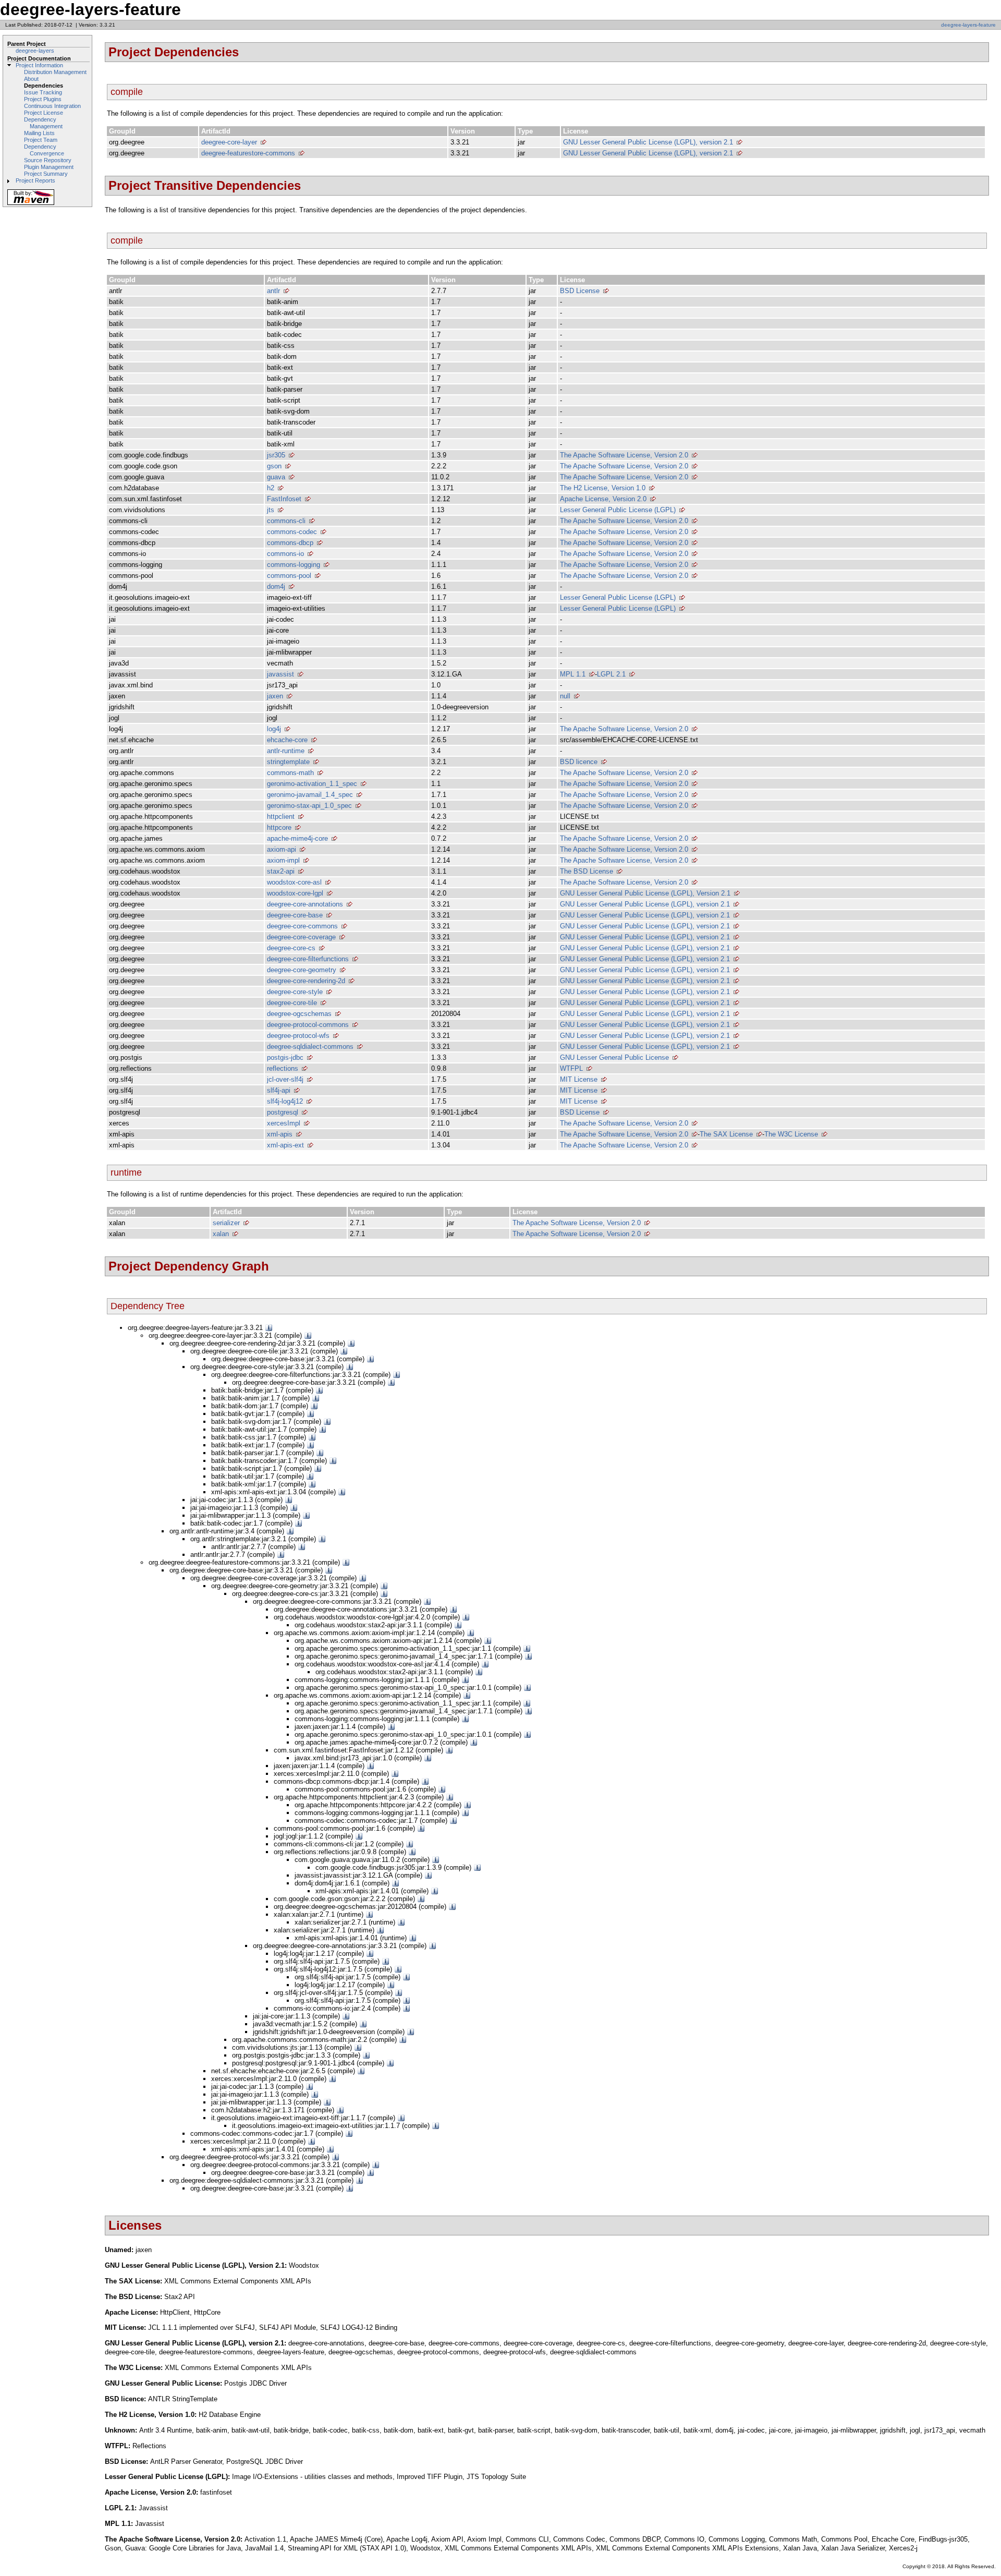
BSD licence (579, 762)
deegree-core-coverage (301, 937)
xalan (221, 1234)
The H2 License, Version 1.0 (603, 488)
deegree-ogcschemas (299, 1014)
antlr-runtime (286, 751)
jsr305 (276, 455)
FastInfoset (284, 499)
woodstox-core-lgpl (295, 893)
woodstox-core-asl (294, 882)
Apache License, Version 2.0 (603, 499)
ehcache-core (287, 740)
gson (274, 466)
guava (276, 477)
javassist (280, 674)
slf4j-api (279, 1090)
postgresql (283, 1112)
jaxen (275, 696)
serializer (226, 1223)
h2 (271, 488)
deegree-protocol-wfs (298, 1036)
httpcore (279, 827)
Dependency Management (43, 123)
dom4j (276, 586)
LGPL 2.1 (611, 674)
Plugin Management (49, 167)
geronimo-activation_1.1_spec (312, 784)
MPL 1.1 (573, 674)
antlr (273, 291)
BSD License (580, 291)
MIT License (579, 1079)
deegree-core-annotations (305, 904)
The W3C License (791, 1134)
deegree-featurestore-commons (248, 153)
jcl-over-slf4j (285, 1079)
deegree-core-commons (302, 926)
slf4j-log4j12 (285, 1101)
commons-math (290, 773)
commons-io (285, 554)
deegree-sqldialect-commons (310, 1047)
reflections (283, 1068)
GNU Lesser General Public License (614, 1057)
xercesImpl (284, 1123)
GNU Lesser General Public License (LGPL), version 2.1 (648, 142)
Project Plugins (43, 99)
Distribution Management (55, 72)
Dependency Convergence (44, 150)
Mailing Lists (39, 133)
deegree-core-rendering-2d (306, 981)
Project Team (41, 140)
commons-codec (292, 532)
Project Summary (46, 174)
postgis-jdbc (285, 1057)
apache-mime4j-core (297, 838)
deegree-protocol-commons (308, 1025)
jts (271, 510)
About (31, 79)
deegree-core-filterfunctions (308, 959)
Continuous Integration (52, 106)
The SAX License (726, 1134)
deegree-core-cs (291, 948)
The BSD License (587, 871)
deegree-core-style (295, 992)
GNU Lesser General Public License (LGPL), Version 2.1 (645, 893)
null (565, 696)
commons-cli (286, 521)
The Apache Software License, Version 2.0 (624, 455)
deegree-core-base (295, 915)
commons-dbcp (290, 543)
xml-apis (280, 1134)
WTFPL (571, 1068)
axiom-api (282, 849)
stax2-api (281, 871)
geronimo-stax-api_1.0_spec (309, 806)
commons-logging (294, 565)
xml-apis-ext (285, 1145)
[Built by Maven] (31, 204)
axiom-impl (283, 860)
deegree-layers (35, 51)
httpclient (281, 817)
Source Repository (48, 160)
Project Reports (35, 180)
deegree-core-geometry (302, 970)
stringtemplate (288, 762)
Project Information (39, 65)
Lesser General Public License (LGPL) (618, 510)
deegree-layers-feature (968, 25)
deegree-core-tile (292, 1003)
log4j (274, 729)
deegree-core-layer (229, 142)
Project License (44, 113)
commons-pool (289, 576)
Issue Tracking (43, 92)
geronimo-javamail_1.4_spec (310, 795)
